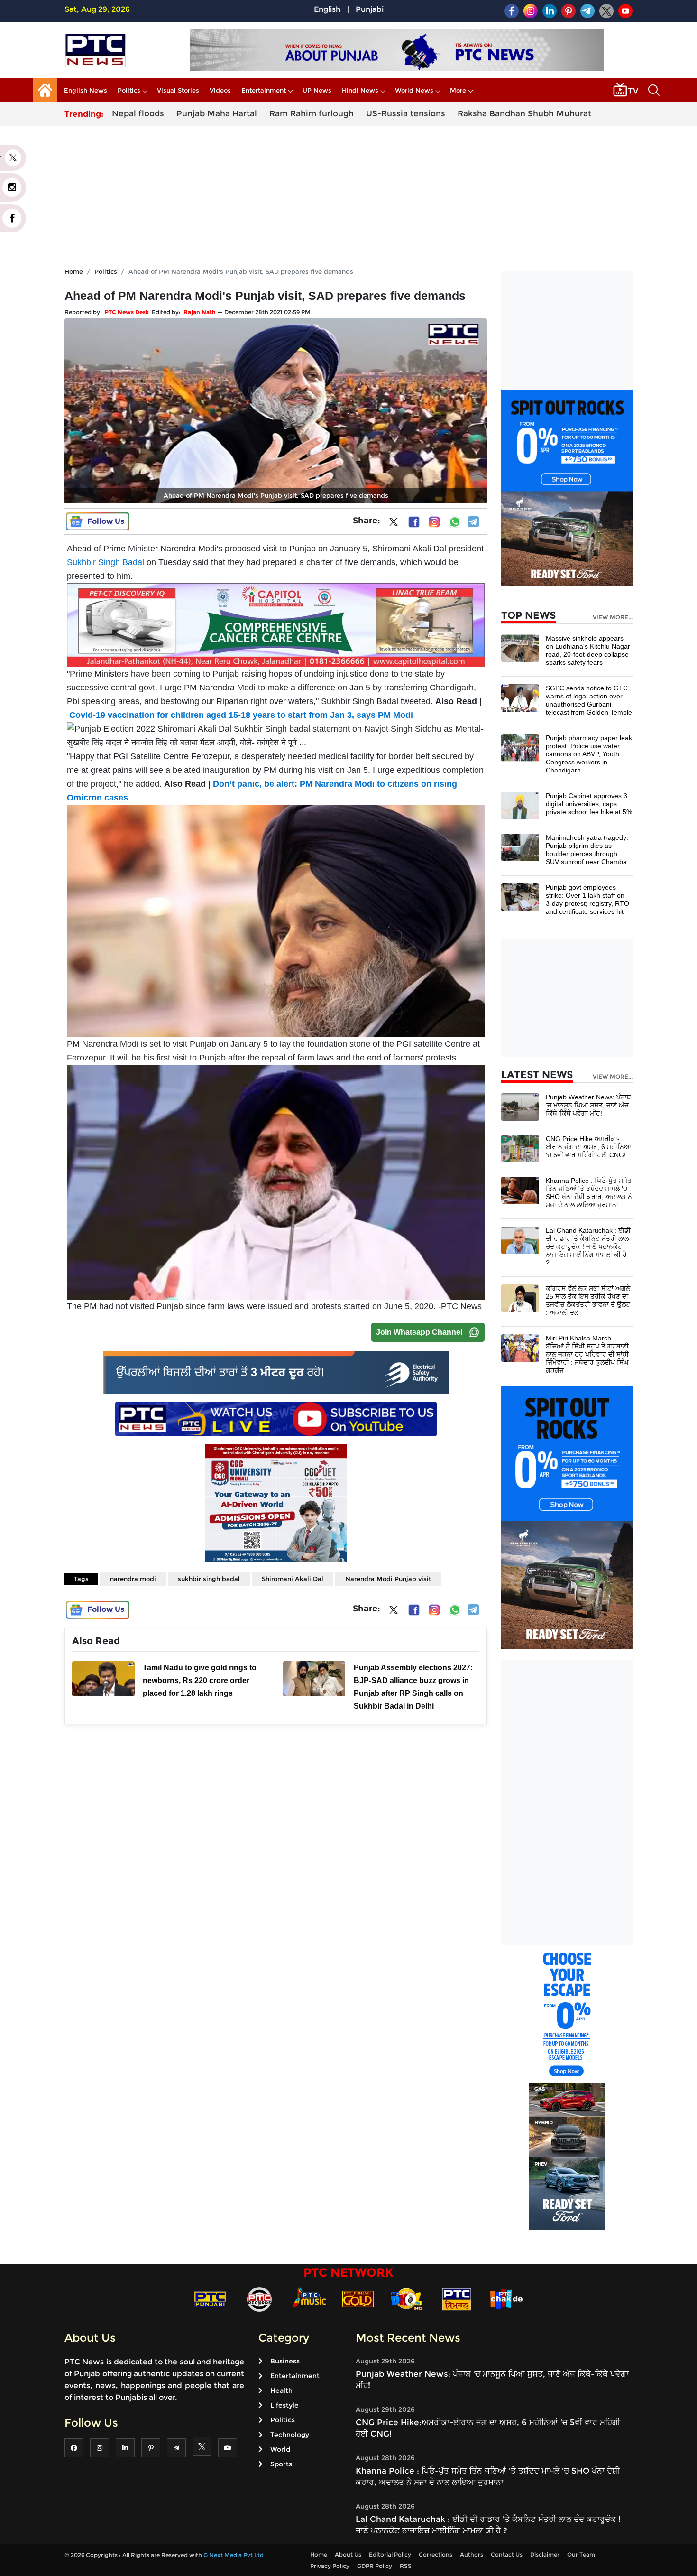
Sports (281, 2464)
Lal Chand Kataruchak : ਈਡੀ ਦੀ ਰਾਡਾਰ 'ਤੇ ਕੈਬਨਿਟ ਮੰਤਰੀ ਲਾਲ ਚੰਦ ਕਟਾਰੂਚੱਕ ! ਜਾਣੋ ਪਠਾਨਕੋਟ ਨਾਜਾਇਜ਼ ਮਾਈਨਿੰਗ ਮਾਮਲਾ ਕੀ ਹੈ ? (588, 1246)
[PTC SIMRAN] (457, 2299)
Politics (129, 90)
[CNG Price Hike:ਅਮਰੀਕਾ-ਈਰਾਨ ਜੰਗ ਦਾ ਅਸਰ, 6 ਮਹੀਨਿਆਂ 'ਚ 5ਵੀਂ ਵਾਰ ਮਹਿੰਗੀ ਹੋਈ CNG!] (520, 1148)
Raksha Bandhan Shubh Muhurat (524, 113)
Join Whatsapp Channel (419, 1332)
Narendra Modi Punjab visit (388, 1579)
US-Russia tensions (406, 113)
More (458, 90)
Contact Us (507, 2554)
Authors (472, 2554)
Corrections (436, 2554)
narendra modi (133, 1579)
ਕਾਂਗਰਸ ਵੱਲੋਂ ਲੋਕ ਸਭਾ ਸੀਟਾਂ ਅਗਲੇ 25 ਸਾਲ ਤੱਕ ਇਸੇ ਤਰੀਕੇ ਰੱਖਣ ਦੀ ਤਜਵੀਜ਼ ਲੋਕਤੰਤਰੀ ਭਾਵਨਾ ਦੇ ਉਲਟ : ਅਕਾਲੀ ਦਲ (588, 1300)
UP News (317, 90)
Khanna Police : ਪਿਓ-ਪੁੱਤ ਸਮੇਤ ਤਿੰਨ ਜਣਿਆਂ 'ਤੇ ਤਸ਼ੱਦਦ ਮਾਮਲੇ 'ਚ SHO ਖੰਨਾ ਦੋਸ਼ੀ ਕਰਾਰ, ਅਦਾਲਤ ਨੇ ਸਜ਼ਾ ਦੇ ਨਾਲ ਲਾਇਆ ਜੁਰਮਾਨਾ (589, 1193)
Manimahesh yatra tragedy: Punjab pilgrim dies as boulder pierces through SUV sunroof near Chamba (587, 850)
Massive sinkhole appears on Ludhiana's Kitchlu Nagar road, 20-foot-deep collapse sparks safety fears (588, 650)
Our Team (581, 2554)
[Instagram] (434, 522)
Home (74, 271)
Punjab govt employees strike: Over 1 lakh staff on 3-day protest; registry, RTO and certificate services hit (587, 899)
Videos (220, 90)
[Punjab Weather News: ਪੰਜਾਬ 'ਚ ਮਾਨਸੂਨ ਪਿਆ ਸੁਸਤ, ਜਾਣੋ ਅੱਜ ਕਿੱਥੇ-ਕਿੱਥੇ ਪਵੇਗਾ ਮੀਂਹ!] (520, 1106)
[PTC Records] (259, 2299)
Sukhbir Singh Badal (105, 562)
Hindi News (360, 90)
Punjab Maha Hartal (217, 113)
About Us (348, 2554)
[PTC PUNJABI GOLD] (358, 2299)
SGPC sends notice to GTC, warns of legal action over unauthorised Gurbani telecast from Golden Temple (589, 700)
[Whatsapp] (455, 522)
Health (281, 2390)
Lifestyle (284, 2405)
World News (414, 90)
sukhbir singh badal (209, 1579)
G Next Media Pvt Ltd (234, 2555)
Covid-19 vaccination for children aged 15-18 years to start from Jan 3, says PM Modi (241, 715)
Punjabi (370, 9)
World (280, 2449)
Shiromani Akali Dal (293, 1579)
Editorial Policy (390, 2554)
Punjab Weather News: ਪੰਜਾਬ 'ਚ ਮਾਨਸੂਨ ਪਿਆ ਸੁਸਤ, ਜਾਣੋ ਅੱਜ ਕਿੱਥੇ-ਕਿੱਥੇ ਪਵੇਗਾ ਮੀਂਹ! (588, 1105)
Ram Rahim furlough (312, 113)
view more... (613, 617)
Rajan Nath (200, 312)
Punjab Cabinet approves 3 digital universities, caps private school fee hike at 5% (589, 804)
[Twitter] (394, 524)
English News (86, 90)
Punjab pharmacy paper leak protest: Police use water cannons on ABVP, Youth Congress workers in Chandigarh (589, 754)
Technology (290, 2435)
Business (285, 2361)
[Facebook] (414, 522)
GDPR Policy (375, 2566)
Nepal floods (138, 113)
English (327, 9)
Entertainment (264, 90)
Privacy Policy (330, 2566)
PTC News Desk (127, 312)
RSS (406, 2566)
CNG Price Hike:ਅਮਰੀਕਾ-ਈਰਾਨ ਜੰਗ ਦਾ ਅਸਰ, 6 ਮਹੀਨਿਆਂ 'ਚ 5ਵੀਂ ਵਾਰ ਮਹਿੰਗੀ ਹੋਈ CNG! (588, 1147)
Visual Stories (178, 90)
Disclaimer (545, 2554)
